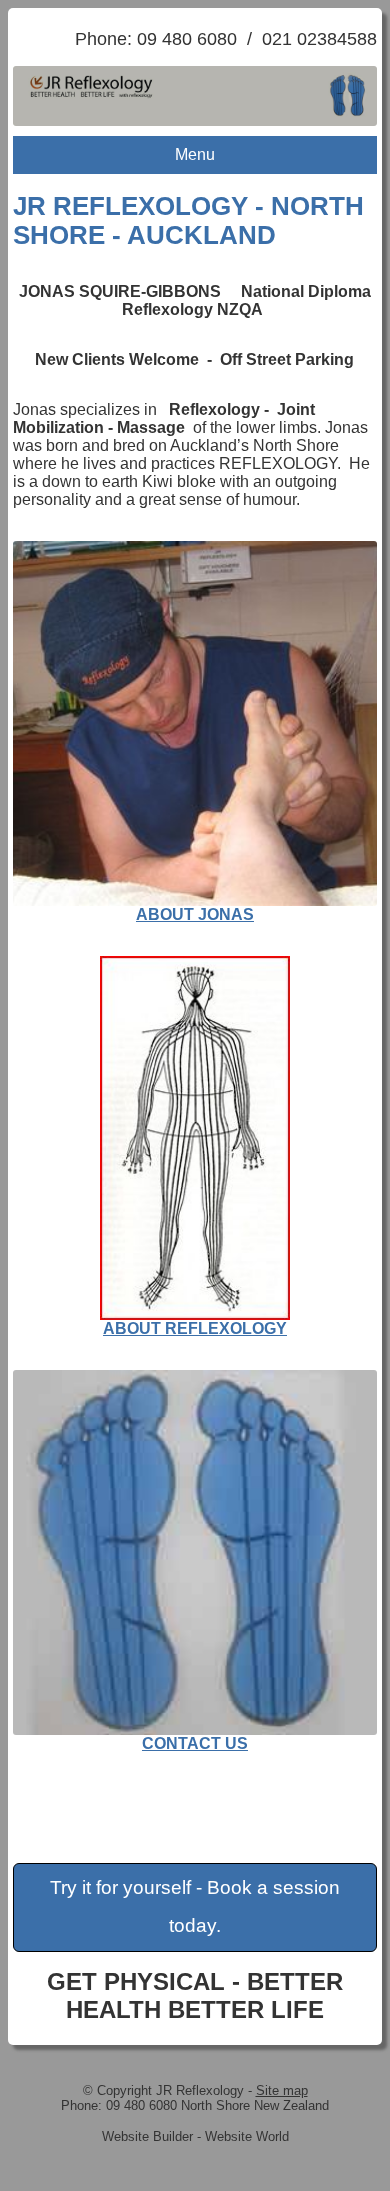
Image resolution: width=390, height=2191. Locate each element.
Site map (282, 2090)
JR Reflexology (200, 2090)
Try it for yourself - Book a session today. (195, 1906)
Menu (195, 154)
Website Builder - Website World (195, 2136)
